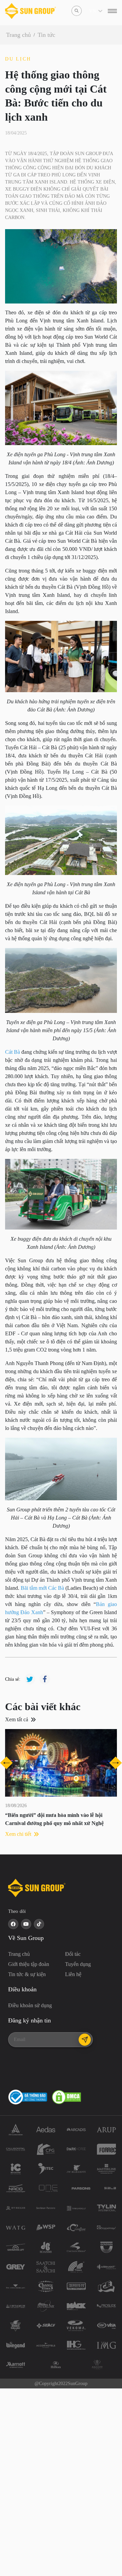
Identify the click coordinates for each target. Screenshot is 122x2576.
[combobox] (90, 11)
